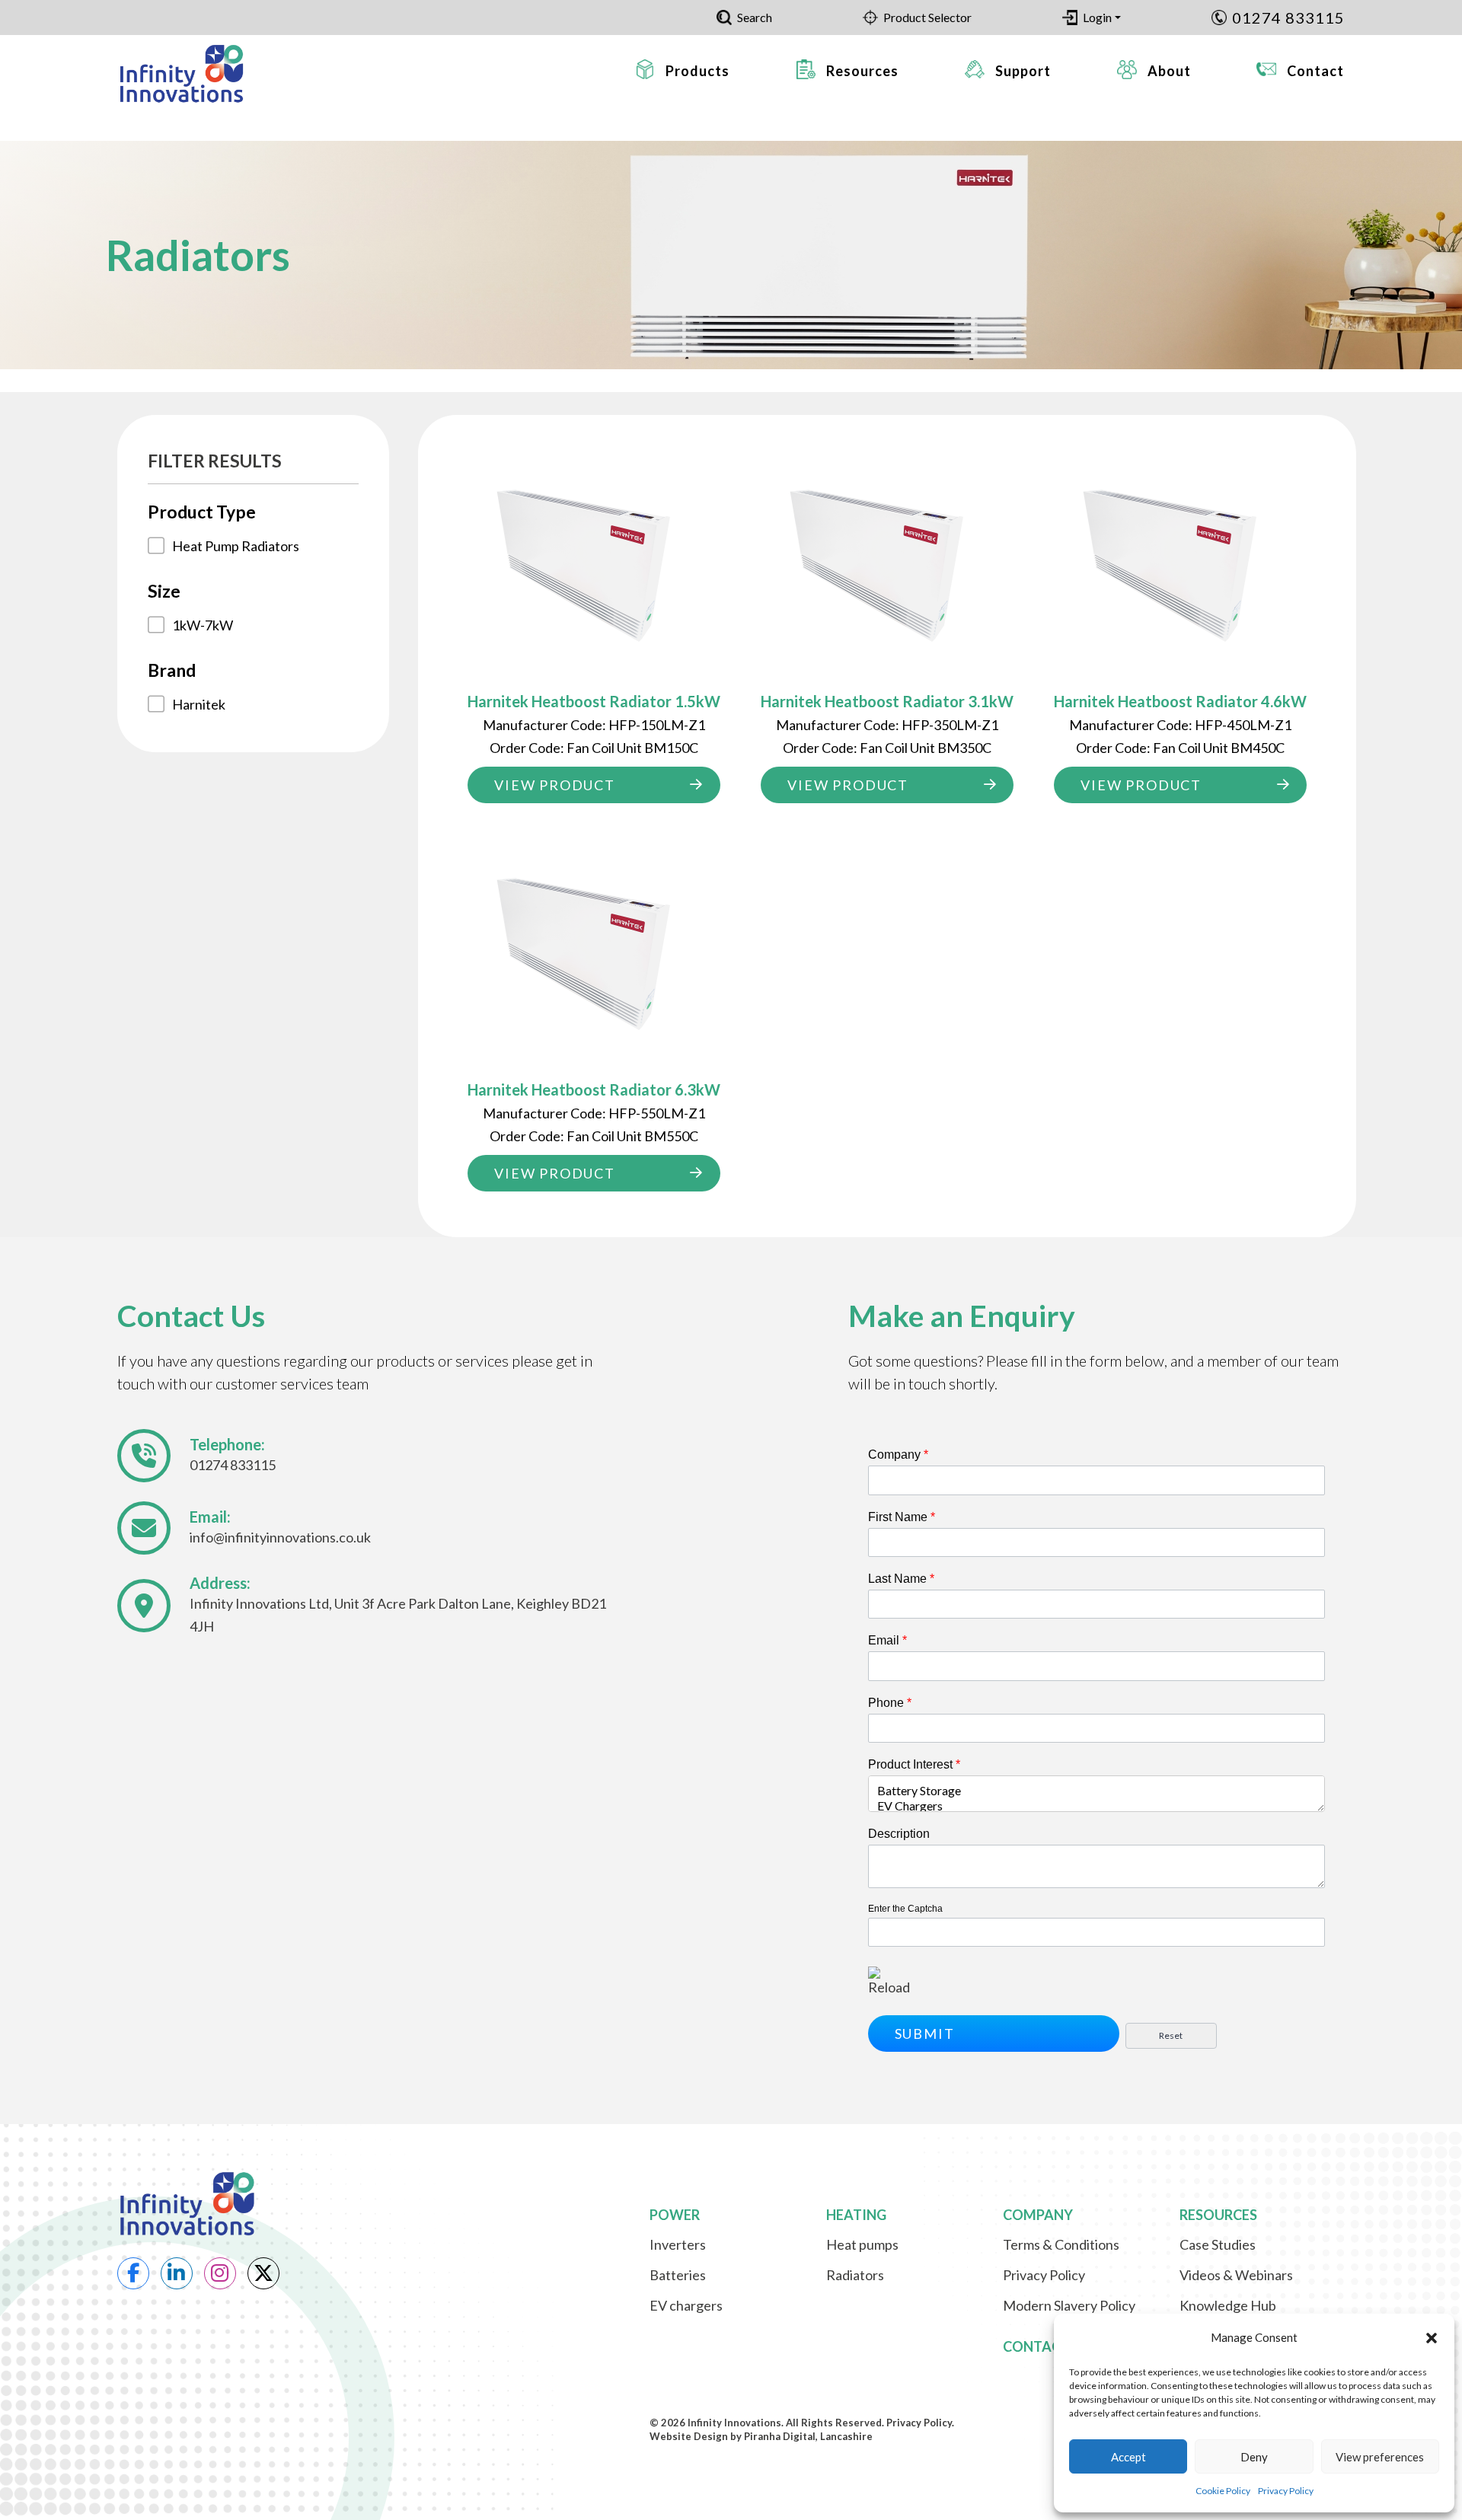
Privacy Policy (1286, 2491)
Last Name (901, 1579)
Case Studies (1218, 2244)
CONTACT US (1046, 2346)
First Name (902, 1517)
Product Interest (914, 1764)
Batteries (678, 2275)
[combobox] (1097, 1794)
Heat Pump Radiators (236, 546)
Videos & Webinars (1236, 2275)
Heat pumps (862, 2244)
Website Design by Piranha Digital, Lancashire (761, 2436)
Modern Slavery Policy (1069, 2305)
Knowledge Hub (1228, 2305)
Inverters (678, 2244)
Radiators (855, 2275)
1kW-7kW (203, 625)
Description (899, 1834)
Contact (1315, 71)
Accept (1128, 2457)
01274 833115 (1288, 18)
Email (887, 1640)
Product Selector (927, 17)
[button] (1432, 2338)
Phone (890, 1703)
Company (898, 1455)
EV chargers (686, 2305)
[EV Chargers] (1097, 1806)
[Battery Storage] (1097, 1791)
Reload (889, 1987)
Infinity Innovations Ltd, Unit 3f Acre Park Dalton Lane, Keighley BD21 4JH (398, 1615)
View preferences (1380, 2457)
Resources (862, 71)
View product (555, 785)
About (1169, 71)
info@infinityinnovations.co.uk (280, 1537)
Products (697, 71)
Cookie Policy (1223, 2491)
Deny (1254, 2457)
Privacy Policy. (920, 2423)
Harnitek (199, 704)
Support (1023, 71)
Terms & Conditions (1061, 2244)
